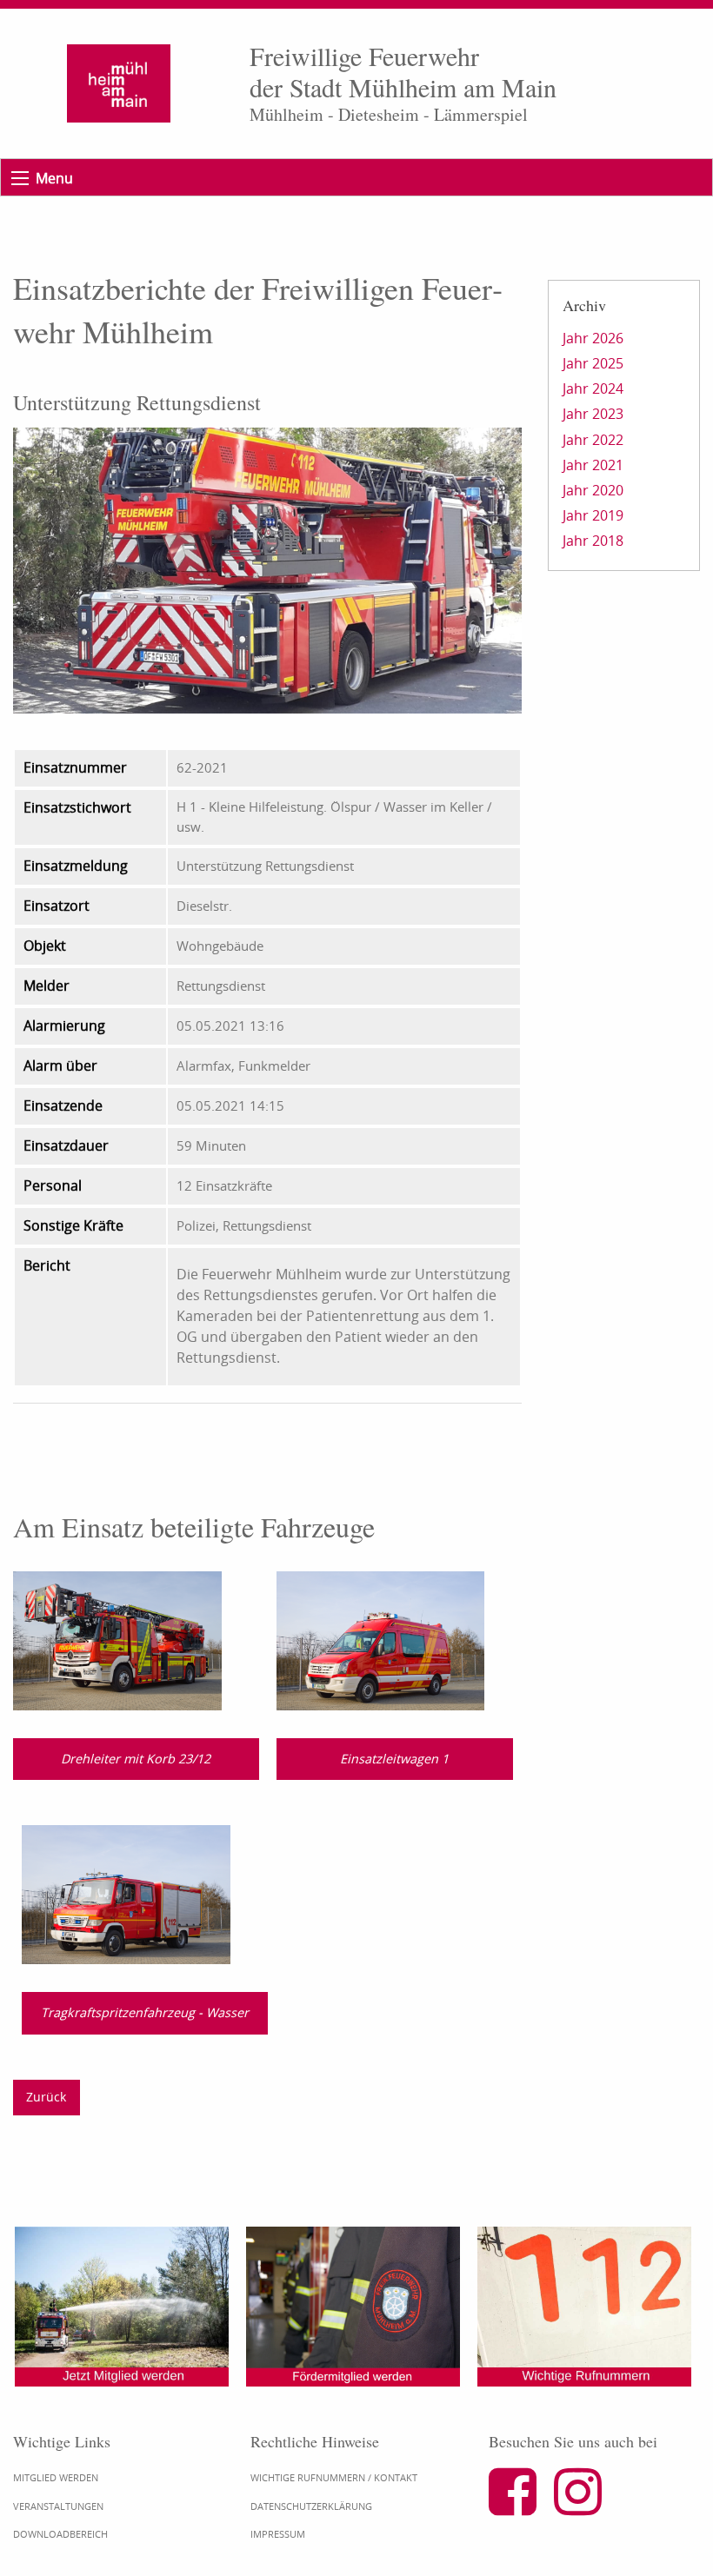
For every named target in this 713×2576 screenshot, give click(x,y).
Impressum (278, 2534)
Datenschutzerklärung (311, 2506)
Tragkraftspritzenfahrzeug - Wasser (145, 2012)
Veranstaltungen (58, 2506)
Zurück (46, 2097)
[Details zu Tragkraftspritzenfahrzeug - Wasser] (126, 1893)
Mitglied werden (56, 2477)
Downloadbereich (60, 2534)
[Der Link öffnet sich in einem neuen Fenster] (520, 2506)
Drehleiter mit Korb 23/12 (136, 1759)
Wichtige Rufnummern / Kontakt (334, 2477)
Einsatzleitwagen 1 (394, 1759)
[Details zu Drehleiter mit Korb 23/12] (117, 1639)
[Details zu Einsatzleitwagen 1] (381, 1639)
